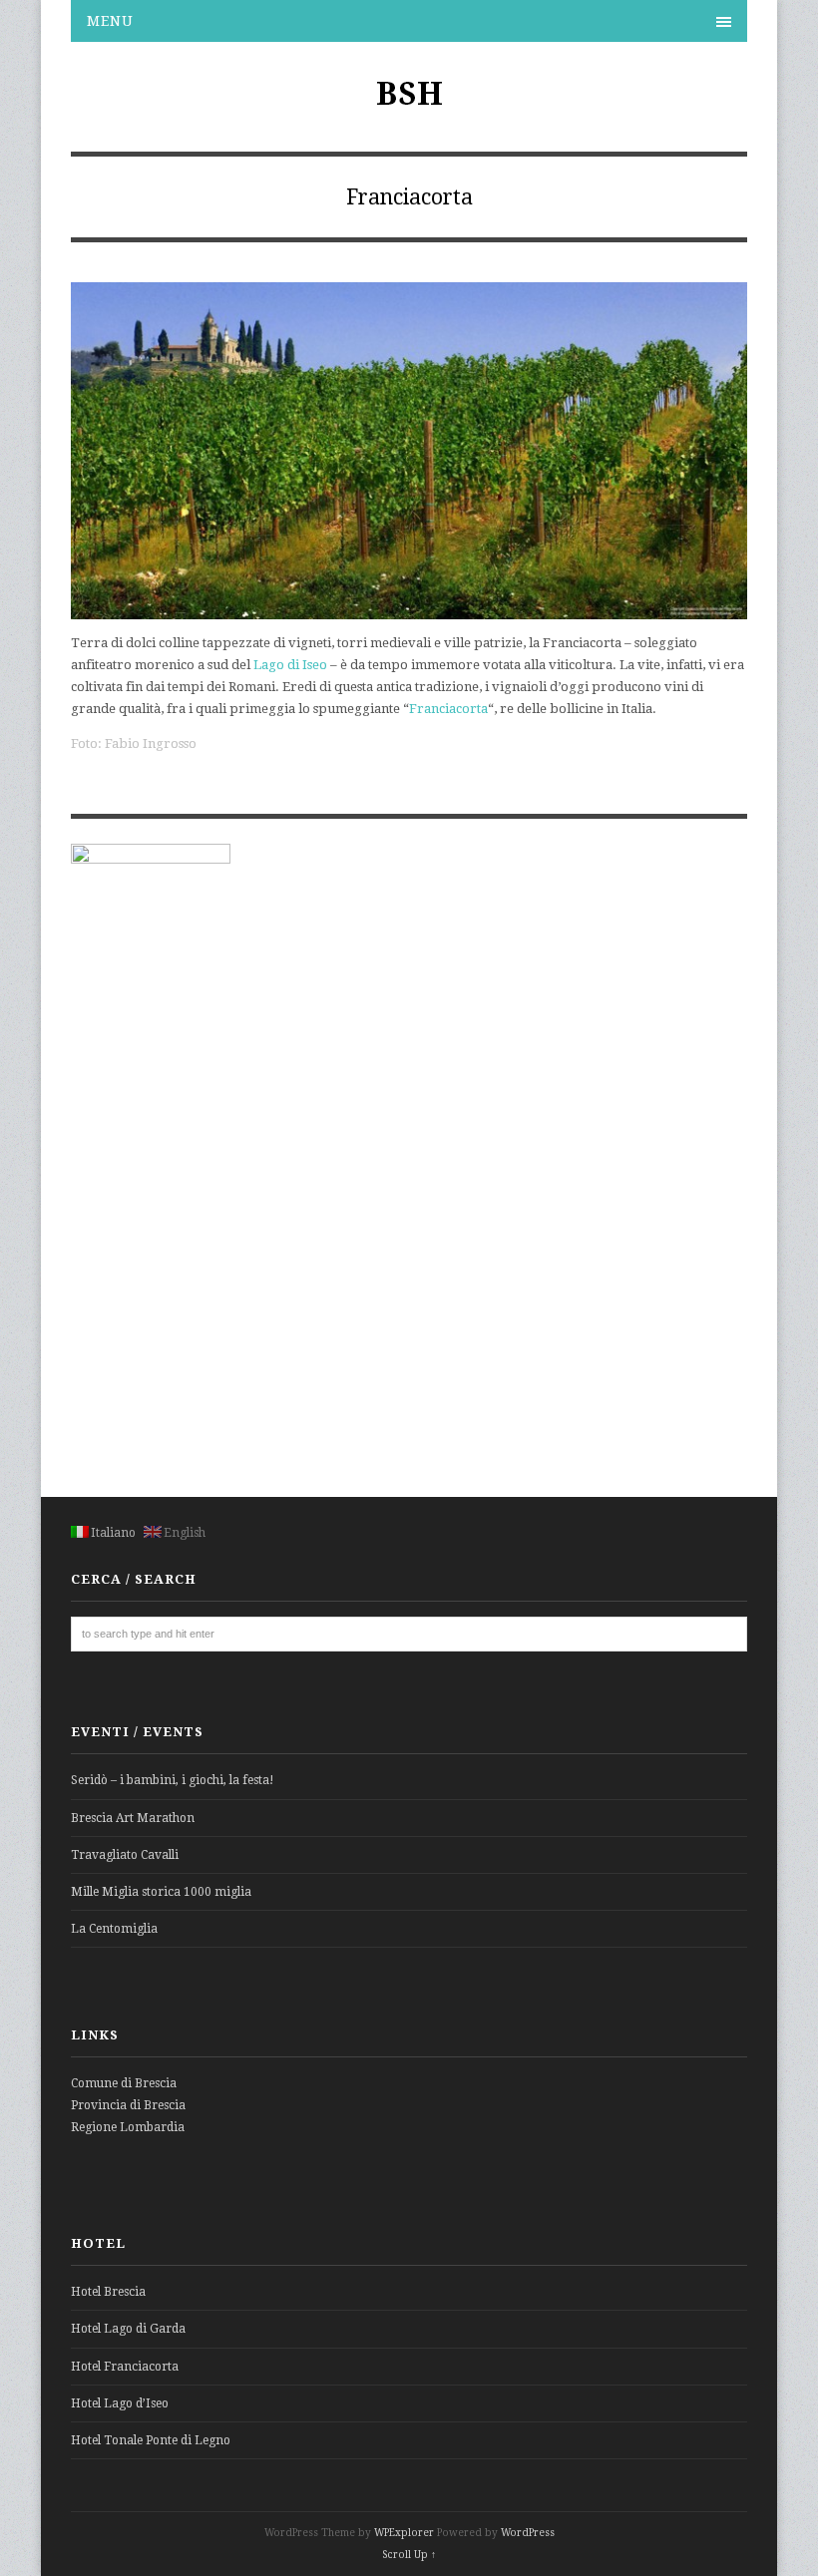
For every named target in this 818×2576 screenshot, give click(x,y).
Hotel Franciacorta (125, 2367)
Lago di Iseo (290, 665)
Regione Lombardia (128, 2127)
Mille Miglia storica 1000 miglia (161, 1892)
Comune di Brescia (124, 2083)
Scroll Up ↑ (409, 2555)
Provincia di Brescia (128, 2105)
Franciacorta (448, 709)
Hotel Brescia (108, 2292)
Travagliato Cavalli (125, 1855)
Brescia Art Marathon (133, 1818)
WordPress (528, 2533)
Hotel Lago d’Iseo (120, 2403)
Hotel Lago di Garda (128, 2329)
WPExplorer (404, 2533)
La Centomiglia (114, 1929)
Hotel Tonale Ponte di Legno (151, 2440)
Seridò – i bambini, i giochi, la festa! (173, 1780)
